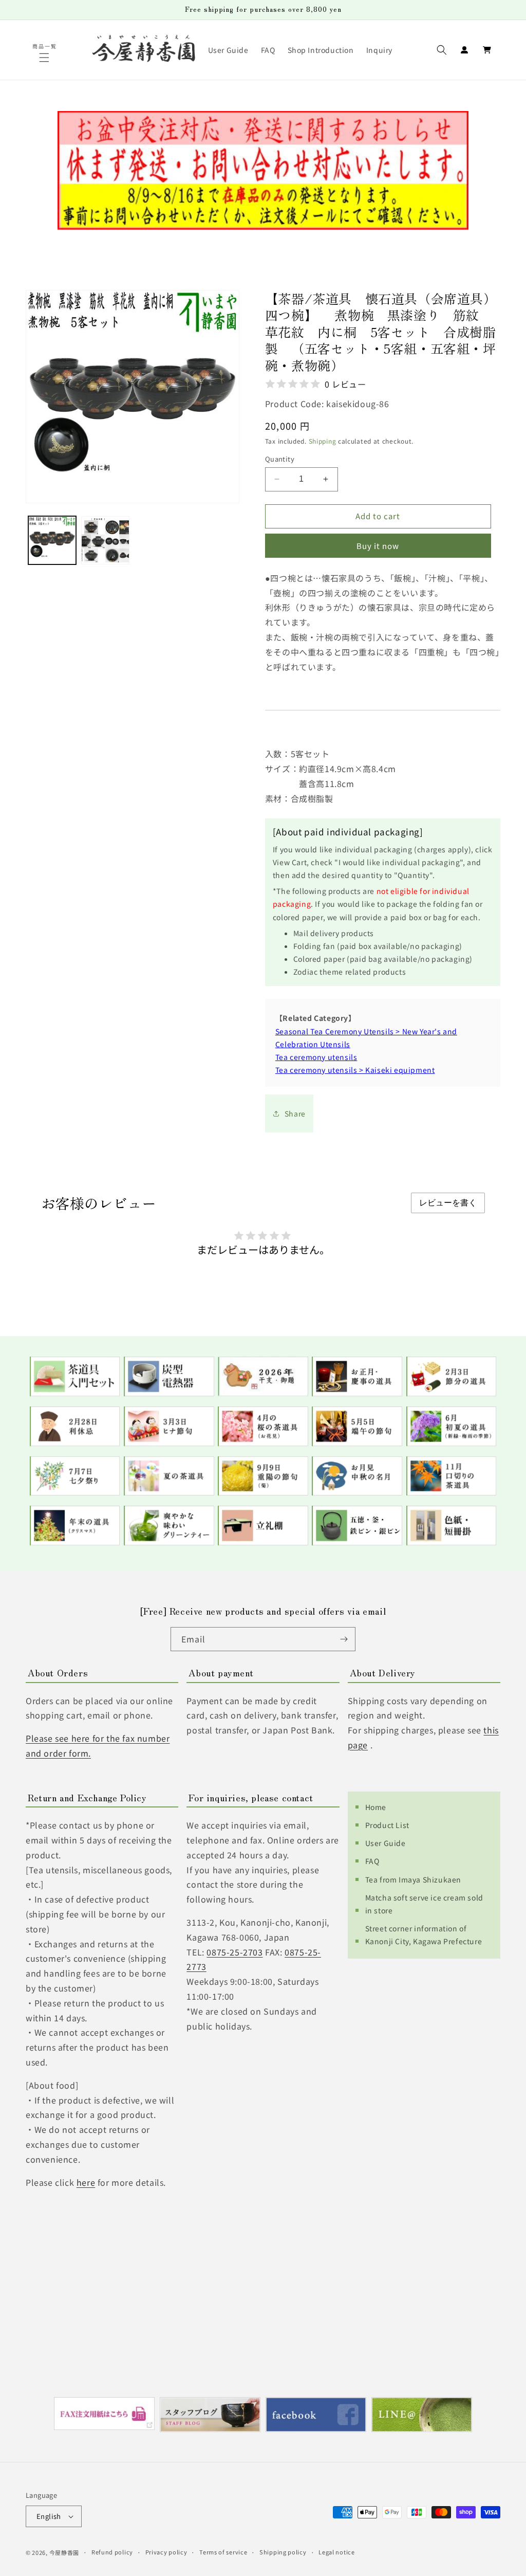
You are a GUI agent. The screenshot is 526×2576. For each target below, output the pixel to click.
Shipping (323, 441)
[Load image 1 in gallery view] (52, 540)
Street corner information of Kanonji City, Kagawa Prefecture (424, 1935)
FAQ (372, 1861)
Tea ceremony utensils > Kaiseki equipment (355, 1070)
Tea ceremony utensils (316, 1057)
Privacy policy (166, 2552)
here (86, 2182)
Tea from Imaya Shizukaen (413, 1879)
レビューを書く (448, 1203)
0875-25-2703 (234, 1952)
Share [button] (295, 1113)
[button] (45, 58)
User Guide (386, 1843)
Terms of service (223, 2552)
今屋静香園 (64, 2552)
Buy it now (378, 546)
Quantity (280, 459)
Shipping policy (283, 2552)
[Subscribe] (344, 1639)
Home (376, 1807)
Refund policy (112, 2552)
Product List (387, 1825)
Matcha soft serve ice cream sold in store (424, 1904)
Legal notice (336, 2552)
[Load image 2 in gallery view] (105, 540)
